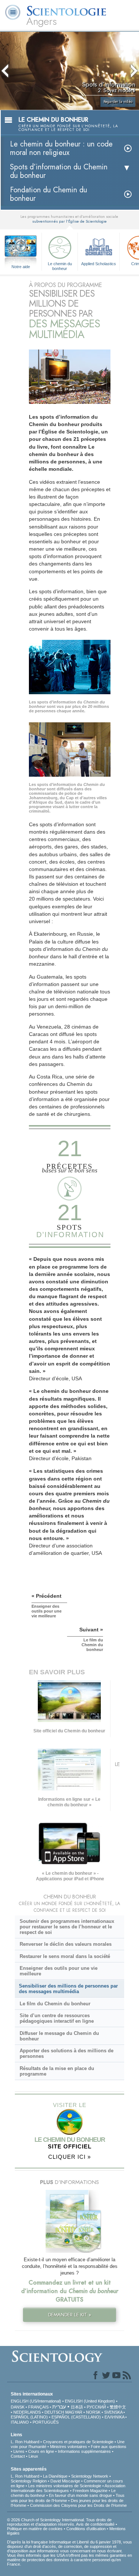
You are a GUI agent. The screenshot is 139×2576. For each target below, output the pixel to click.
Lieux (33, 2456)
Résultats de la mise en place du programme (57, 2071)
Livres (19, 2451)
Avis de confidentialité (95, 2524)
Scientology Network (90, 2476)
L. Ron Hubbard (25, 2442)
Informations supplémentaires (84, 2451)
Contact (18, 2456)
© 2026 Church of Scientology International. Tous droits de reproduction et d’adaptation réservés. (59, 2522)
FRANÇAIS (38, 2407)
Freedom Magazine (90, 2491)
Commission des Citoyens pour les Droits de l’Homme (78, 2505)
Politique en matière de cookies (35, 2529)
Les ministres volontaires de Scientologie (65, 2486)
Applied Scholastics (99, 264)
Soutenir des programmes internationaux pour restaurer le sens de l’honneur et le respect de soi (67, 1927)
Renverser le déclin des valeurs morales (66, 1944)
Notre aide (21, 267)
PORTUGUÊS (46, 2422)
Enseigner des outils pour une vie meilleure (59, 1971)
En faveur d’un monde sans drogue (80, 2495)
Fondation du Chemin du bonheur (49, 194)
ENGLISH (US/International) (36, 2401)
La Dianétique (55, 2476)
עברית (59, 2407)
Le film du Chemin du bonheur (55, 2004)
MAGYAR (74, 2412)
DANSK (18, 2407)
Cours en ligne (41, 2451)
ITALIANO (20, 2422)
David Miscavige (65, 2481)
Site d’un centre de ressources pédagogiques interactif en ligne (57, 2018)
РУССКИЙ (96, 2407)
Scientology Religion (29, 2481)
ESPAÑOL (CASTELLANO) (76, 2417)
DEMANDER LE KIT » (70, 2315)
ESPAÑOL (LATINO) (29, 2417)
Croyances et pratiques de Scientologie (78, 2442)
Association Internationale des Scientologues (68, 2488)
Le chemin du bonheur (60, 266)
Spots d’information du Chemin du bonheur (59, 171)
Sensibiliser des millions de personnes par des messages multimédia (68, 1989)
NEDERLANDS (27, 2412)
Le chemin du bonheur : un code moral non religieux (61, 148)
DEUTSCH (54, 2412)
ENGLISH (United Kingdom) (90, 2401)
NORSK (93, 2412)
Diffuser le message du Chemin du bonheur (59, 2036)
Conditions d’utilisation (86, 2529)
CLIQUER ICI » (69, 2157)
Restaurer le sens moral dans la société (65, 1956)
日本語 (77, 2407)
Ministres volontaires (69, 2447)
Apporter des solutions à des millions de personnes (67, 2053)
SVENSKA (113, 2412)
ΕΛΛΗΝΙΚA (114, 2417)
